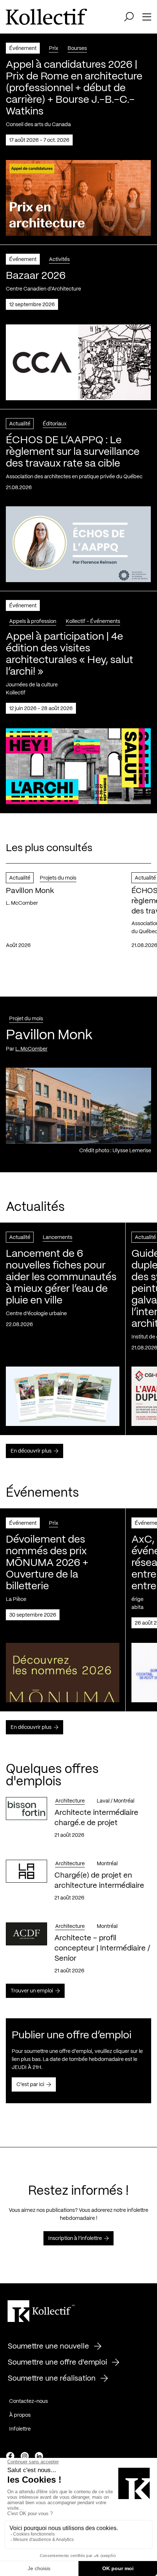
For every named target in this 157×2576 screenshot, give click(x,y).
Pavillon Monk (30, 891)
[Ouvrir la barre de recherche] (129, 17)
